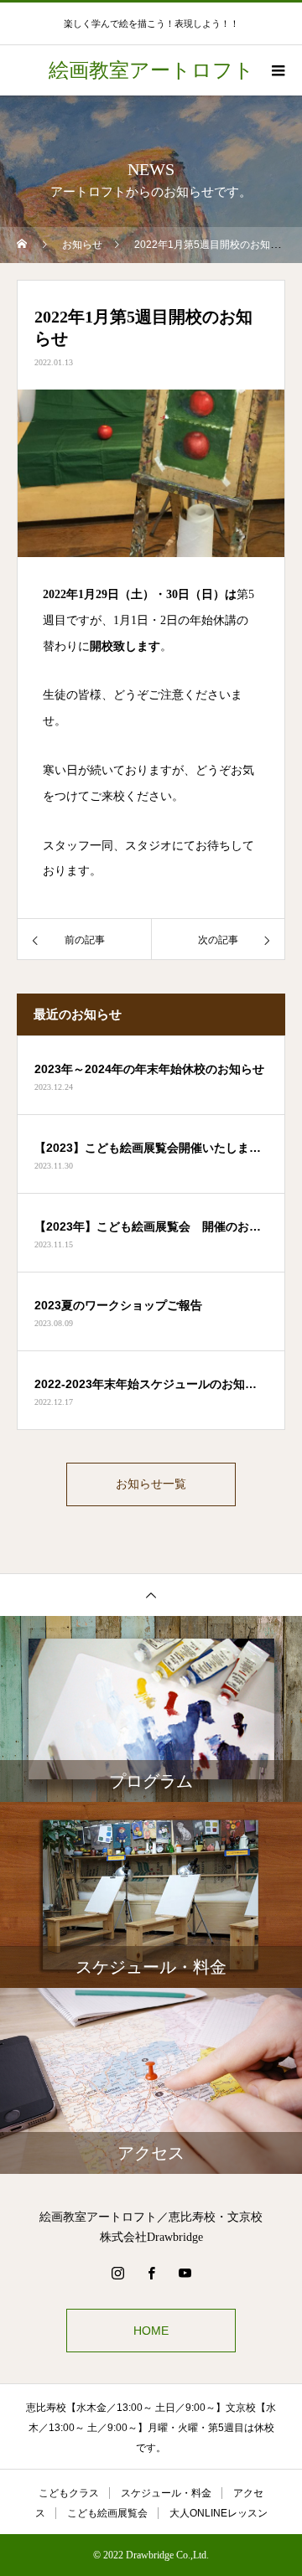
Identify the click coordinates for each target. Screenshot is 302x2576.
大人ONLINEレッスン (219, 2513)
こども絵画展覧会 (107, 2513)
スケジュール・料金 (166, 2493)
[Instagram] (117, 2273)
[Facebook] (151, 2273)
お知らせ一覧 (151, 1484)
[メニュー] (277, 70)
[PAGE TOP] (151, 1595)
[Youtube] (185, 2273)
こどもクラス (69, 2493)
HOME (151, 2331)
